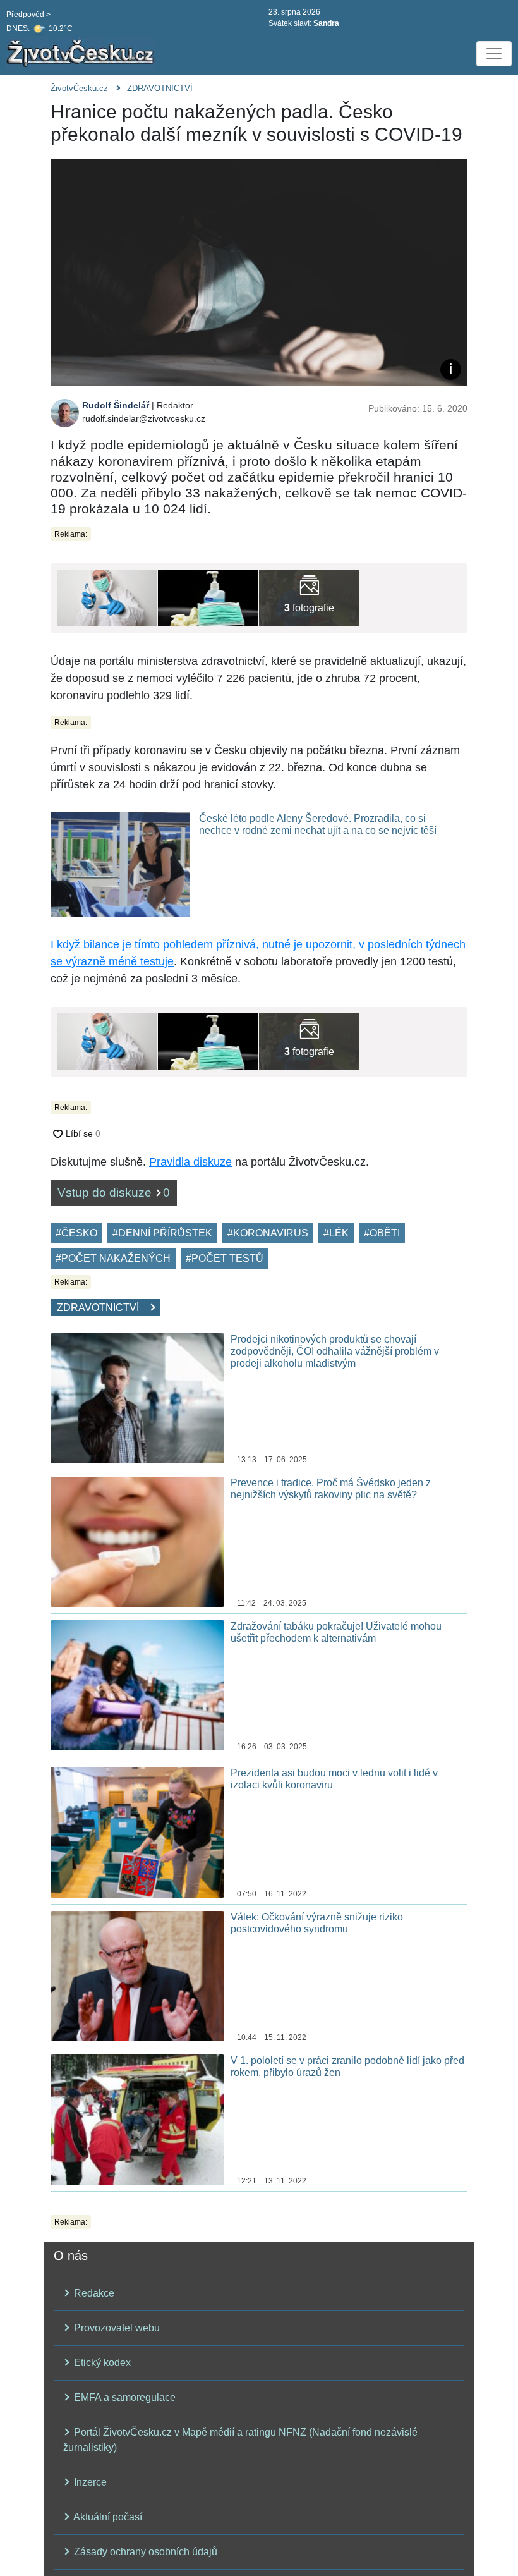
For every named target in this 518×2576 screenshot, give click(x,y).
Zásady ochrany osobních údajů (144, 2552)
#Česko (76, 1233)
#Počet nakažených (113, 1258)
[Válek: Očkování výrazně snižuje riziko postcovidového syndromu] (137, 1975)
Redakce (93, 2293)
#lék (336, 1233)
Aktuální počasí (107, 2517)
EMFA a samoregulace (123, 2397)
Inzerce (89, 2482)
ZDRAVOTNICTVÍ (160, 88)
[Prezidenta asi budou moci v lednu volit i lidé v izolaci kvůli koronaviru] (137, 1832)
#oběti (382, 1233)
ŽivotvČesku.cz (79, 88)
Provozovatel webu (116, 2328)
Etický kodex (101, 2363)
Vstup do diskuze (114, 1193)
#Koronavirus (268, 1233)
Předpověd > (28, 15)
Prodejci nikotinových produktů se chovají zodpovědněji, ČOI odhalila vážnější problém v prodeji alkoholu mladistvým (335, 1351)
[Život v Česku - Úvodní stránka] (82, 54)
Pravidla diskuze (190, 1162)
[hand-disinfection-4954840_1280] (208, 597)
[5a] (309, 597)
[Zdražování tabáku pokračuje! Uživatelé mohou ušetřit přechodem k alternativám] (137, 1684)
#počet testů (225, 1258)
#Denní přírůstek (162, 1233)
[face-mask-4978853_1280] (107, 597)
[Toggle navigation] (494, 54)
